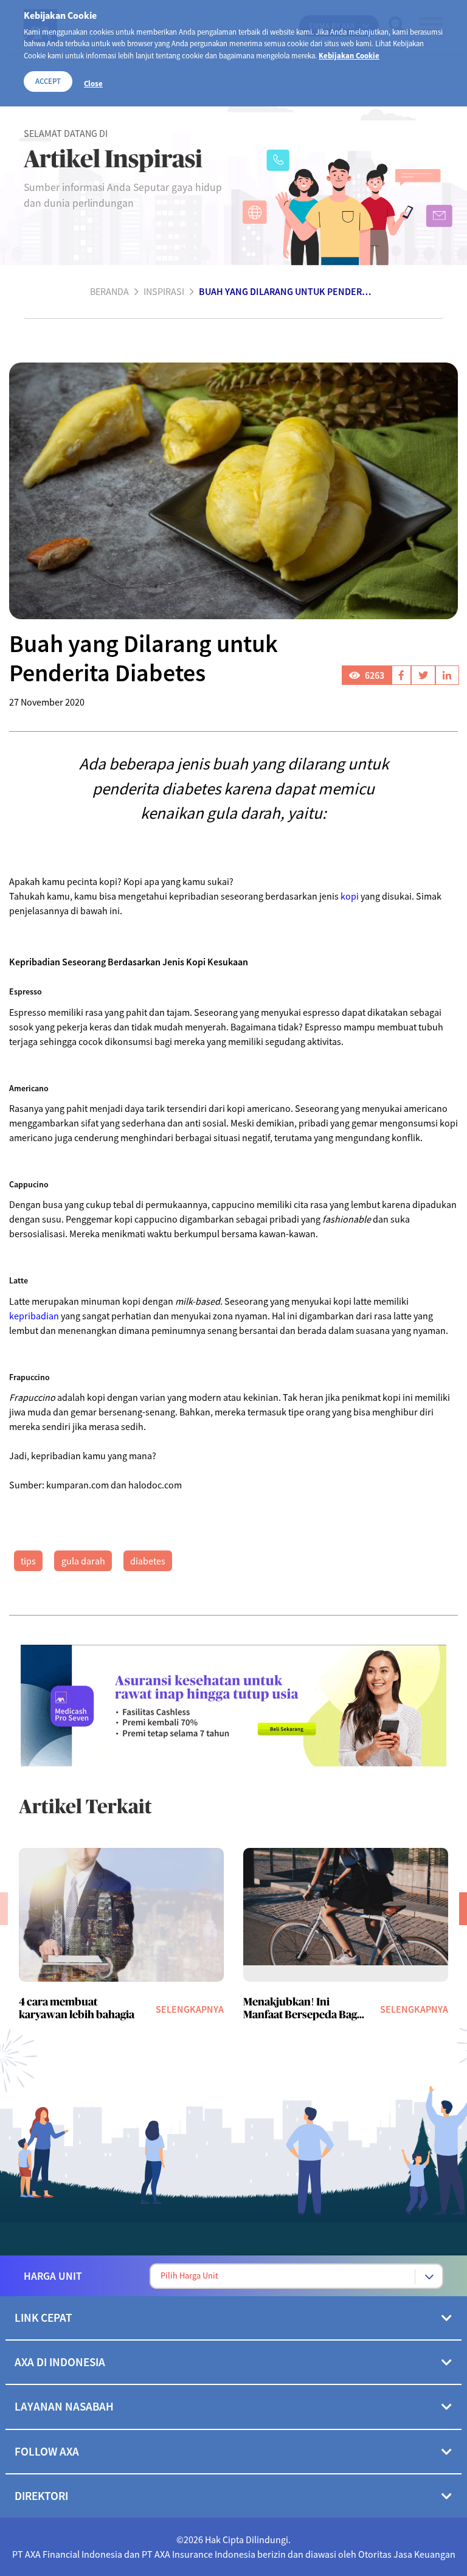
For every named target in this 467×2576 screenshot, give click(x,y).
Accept (48, 81)
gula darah (83, 1561)
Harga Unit (53, 2276)
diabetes (148, 1561)
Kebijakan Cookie (349, 55)
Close (93, 83)
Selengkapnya (190, 2009)
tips (28, 1561)
